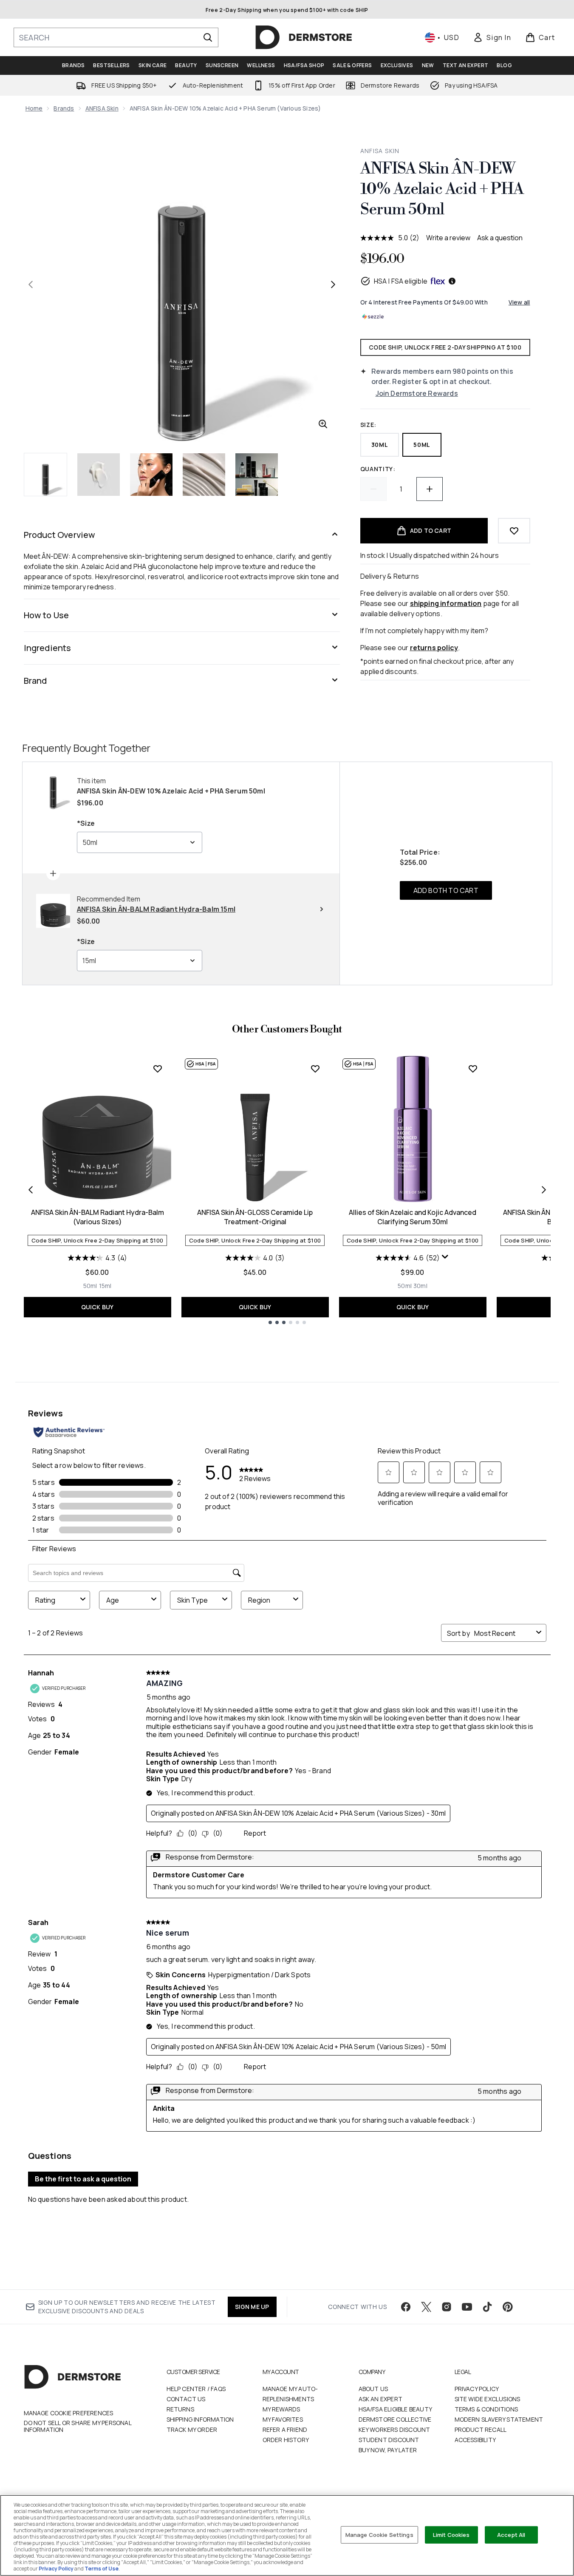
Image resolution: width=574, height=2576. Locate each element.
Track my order (192, 2430)
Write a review (448, 238)
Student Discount (389, 2440)
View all (519, 302)
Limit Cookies (451, 2534)
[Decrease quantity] (373, 489)
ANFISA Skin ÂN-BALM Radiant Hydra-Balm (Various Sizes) (98, 1217)
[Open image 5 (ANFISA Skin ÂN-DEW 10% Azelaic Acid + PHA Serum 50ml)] (257, 475)
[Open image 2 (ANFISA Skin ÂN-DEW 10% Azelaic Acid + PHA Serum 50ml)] (99, 475)
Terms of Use (102, 2569)
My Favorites (283, 2419)
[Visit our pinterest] (508, 2307)
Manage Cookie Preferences (69, 2413)
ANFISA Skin (102, 108)
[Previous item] (31, 1190)
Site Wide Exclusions (488, 2399)
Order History (286, 2440)
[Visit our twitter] (426, 2307)
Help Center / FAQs (196, 2389)
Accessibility (475, 2440)
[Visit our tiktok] (487, 2307)
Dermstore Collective (395, 2419)
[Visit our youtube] (467, 2307)
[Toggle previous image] (31, 284)
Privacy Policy (477, 2389)
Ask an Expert (381, 2399)
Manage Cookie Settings (379, 2534)
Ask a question (500, 238)
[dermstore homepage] (304, 37)
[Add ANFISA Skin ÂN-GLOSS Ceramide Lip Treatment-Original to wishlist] (315, 1069)
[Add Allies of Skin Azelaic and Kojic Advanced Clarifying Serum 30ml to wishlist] (473, 1069)
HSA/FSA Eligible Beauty (396, 2409)
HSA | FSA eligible (401, 281)
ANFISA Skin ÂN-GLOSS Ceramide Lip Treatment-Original (255, 1217)
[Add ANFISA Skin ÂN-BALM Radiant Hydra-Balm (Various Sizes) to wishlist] (158, 1069)
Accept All (511, 2534)
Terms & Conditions (486, 2409)
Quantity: (378, 469)
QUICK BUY (98, 1307)
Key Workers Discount (394, 2430)
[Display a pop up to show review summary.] (445, 1257)
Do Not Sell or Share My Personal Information (78, 2426)
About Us (373, 2389)
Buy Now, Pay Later (388, 2450)
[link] (492, 37)
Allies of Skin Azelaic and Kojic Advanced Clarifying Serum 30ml (413, 1217)
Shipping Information (200, 2419)
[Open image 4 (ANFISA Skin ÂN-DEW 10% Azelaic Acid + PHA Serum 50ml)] (204, 475)
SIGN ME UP (252, 2307)
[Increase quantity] (430, 489)
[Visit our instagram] (447, 2307)
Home (34, 108)
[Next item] (544, 1190)
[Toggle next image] (333, 284)
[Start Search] (208, 37)
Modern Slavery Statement (499, 2419)
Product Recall (481, 2430)
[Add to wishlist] (514, 531)
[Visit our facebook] (406, 2307)
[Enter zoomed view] (323, 424)
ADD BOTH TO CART (446, 890)
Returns (180, 2409)
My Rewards (281, 2409)
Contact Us (186, 2399)
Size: (369, 425)
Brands (64, 108)
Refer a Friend (285, 2430)
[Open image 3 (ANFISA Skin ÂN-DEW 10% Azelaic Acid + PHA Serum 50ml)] (151, 475)
